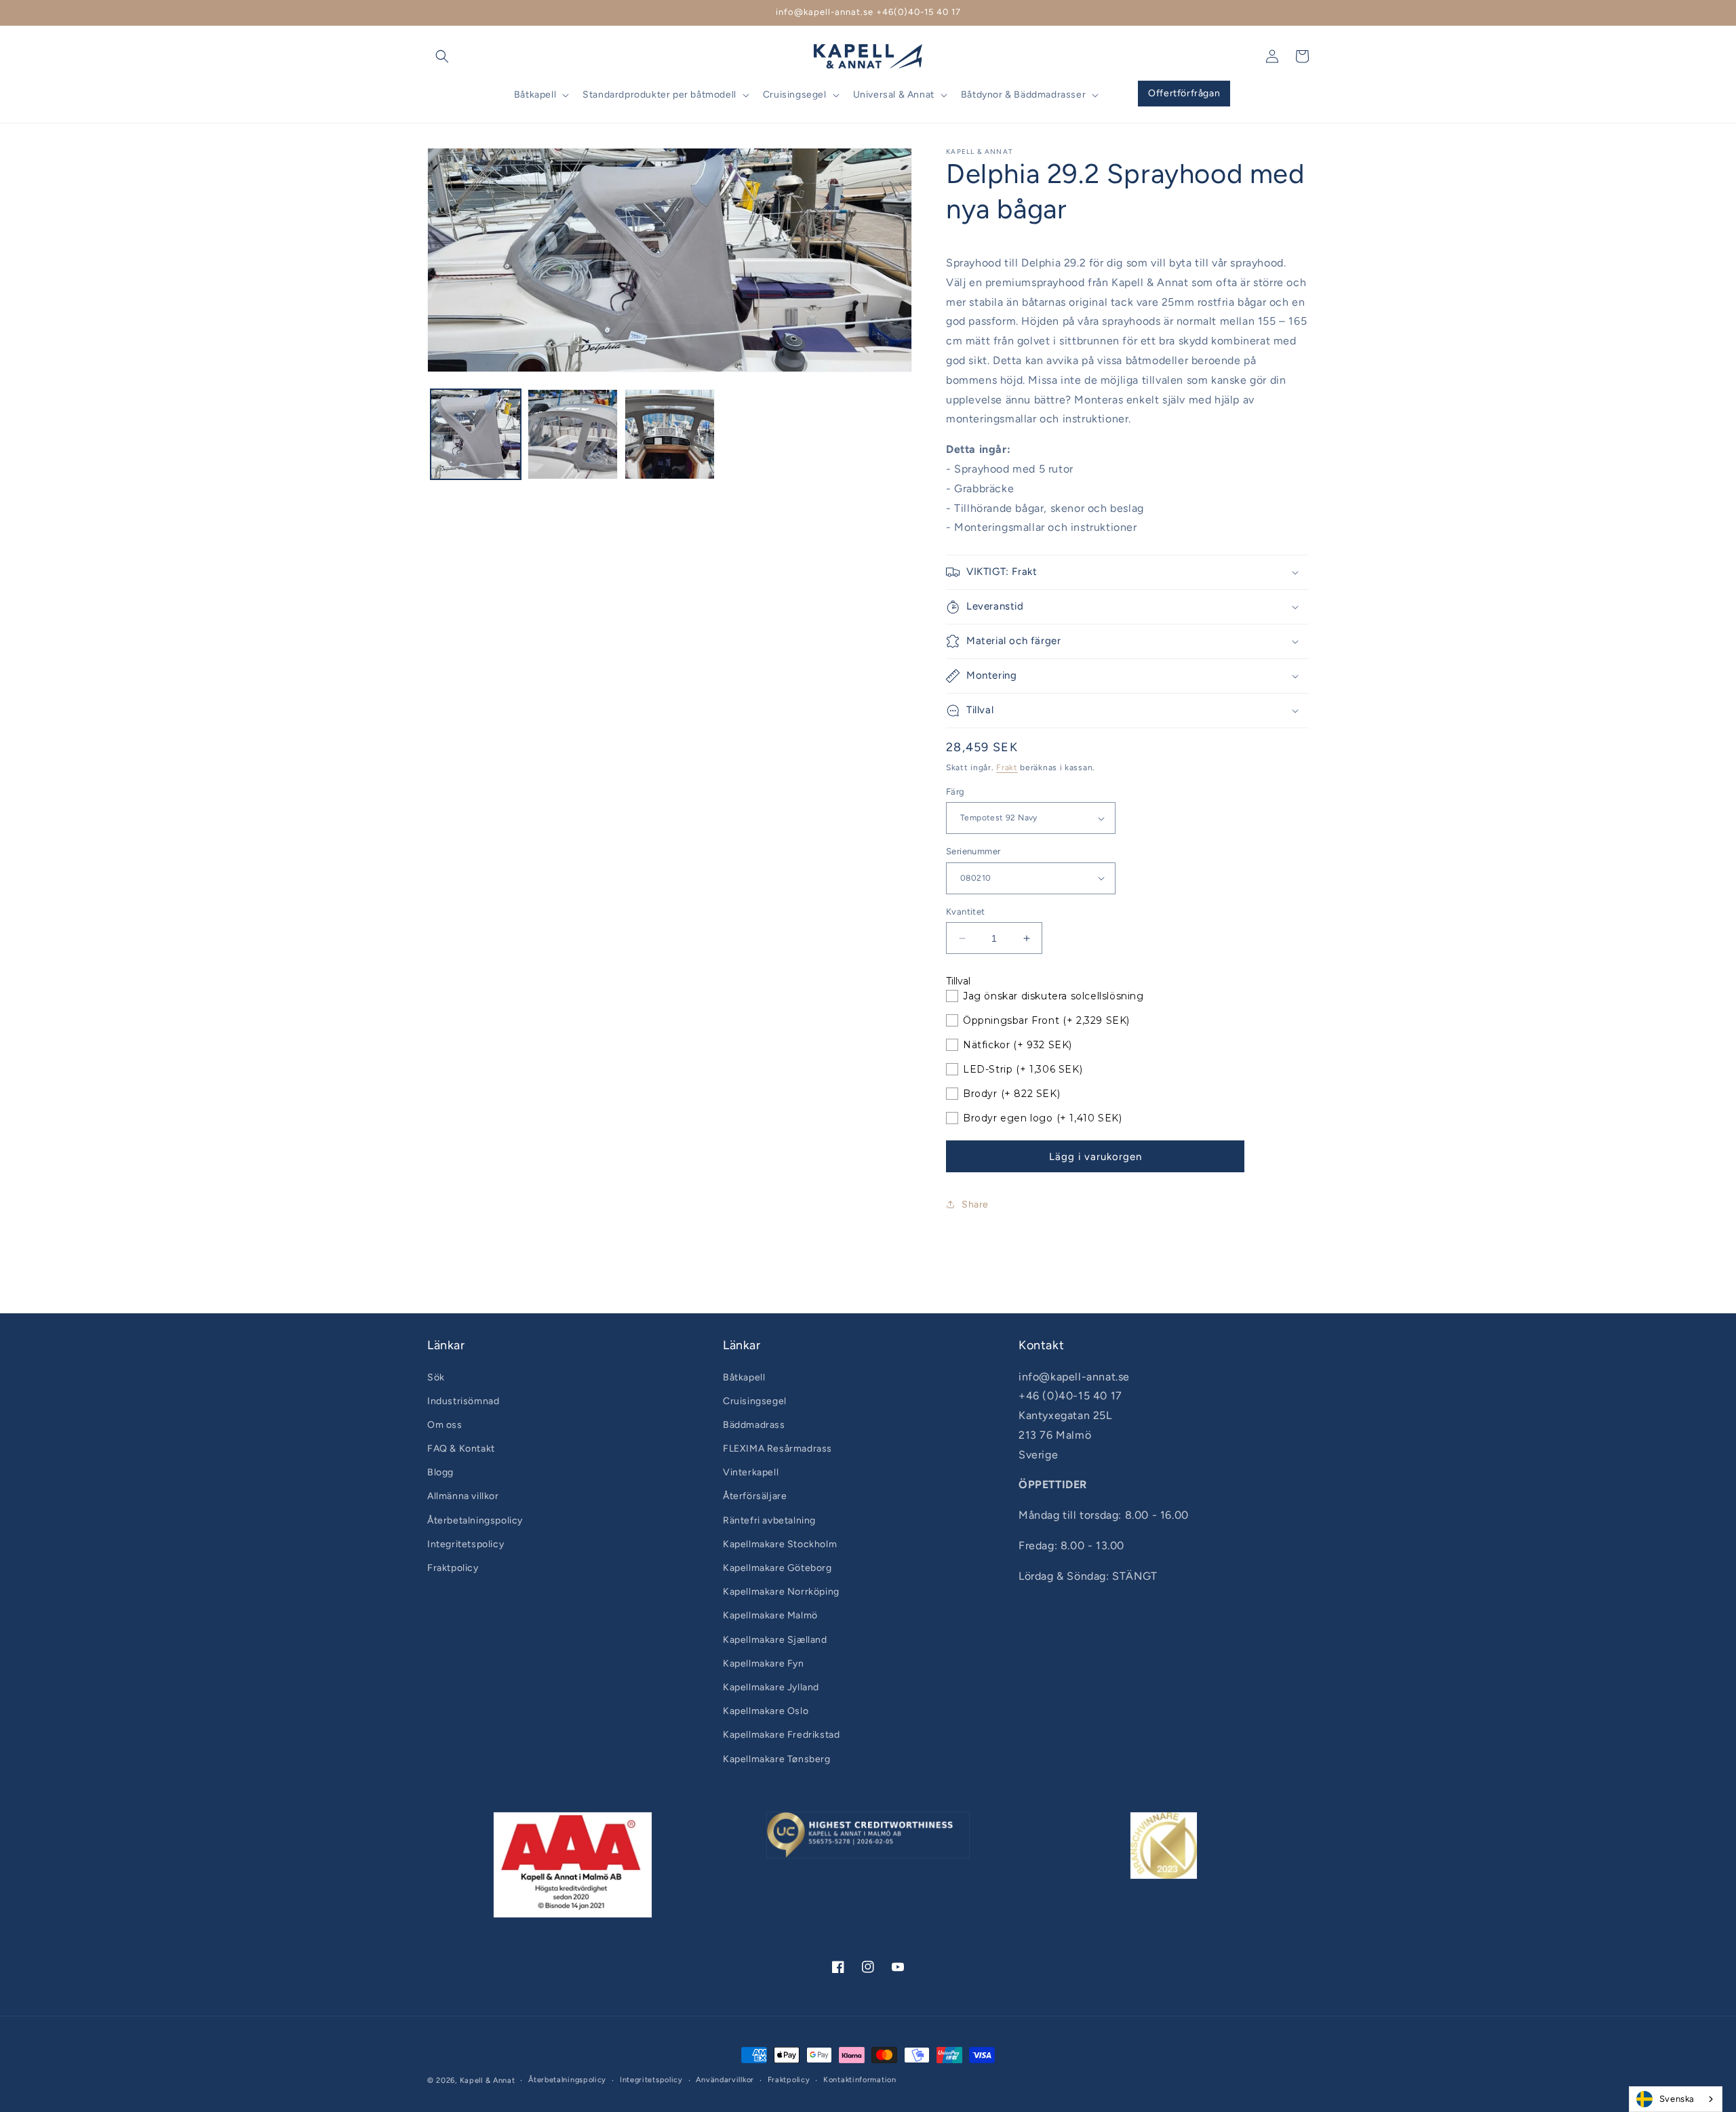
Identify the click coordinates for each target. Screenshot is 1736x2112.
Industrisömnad (463, 1401)
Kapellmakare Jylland (771, 1687)
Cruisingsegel (755, 1401)
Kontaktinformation (860, 2080)
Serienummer (973, 851)
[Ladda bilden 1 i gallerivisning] (476, 434)
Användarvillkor (725, 2080)
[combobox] (1676, 2099)
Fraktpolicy (453, 1568)
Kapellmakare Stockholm (780, 1544)
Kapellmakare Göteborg (777, 1568)
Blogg (440, 1472)
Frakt (1007, 768)
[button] (442, 56)
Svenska (1677, 2099)
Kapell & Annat (488, 2080)
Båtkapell (744, 1377)
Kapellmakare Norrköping (781, 1592)
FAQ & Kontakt (461, 1449)
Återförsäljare (755, 1496)
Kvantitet (966, 912)
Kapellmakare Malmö (770, 1615)
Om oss (445, 1425)
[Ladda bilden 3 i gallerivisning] (670, 434)
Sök (436, 1377)
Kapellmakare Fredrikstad (781, 1735)
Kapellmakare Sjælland (775, 1640)
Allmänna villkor (463, 1496)
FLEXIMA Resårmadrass (777, 1449)
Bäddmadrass (754, 1425)
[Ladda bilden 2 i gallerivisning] (573, 434)
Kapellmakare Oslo (766, 1711)
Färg (955, 792)
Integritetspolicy (466, 1544)
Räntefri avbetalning (769, 1520)
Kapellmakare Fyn (764, 1663)
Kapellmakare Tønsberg (777, 1759)
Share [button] (975, 1204)
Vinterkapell (751, 1472)
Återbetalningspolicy (475, 1520)
